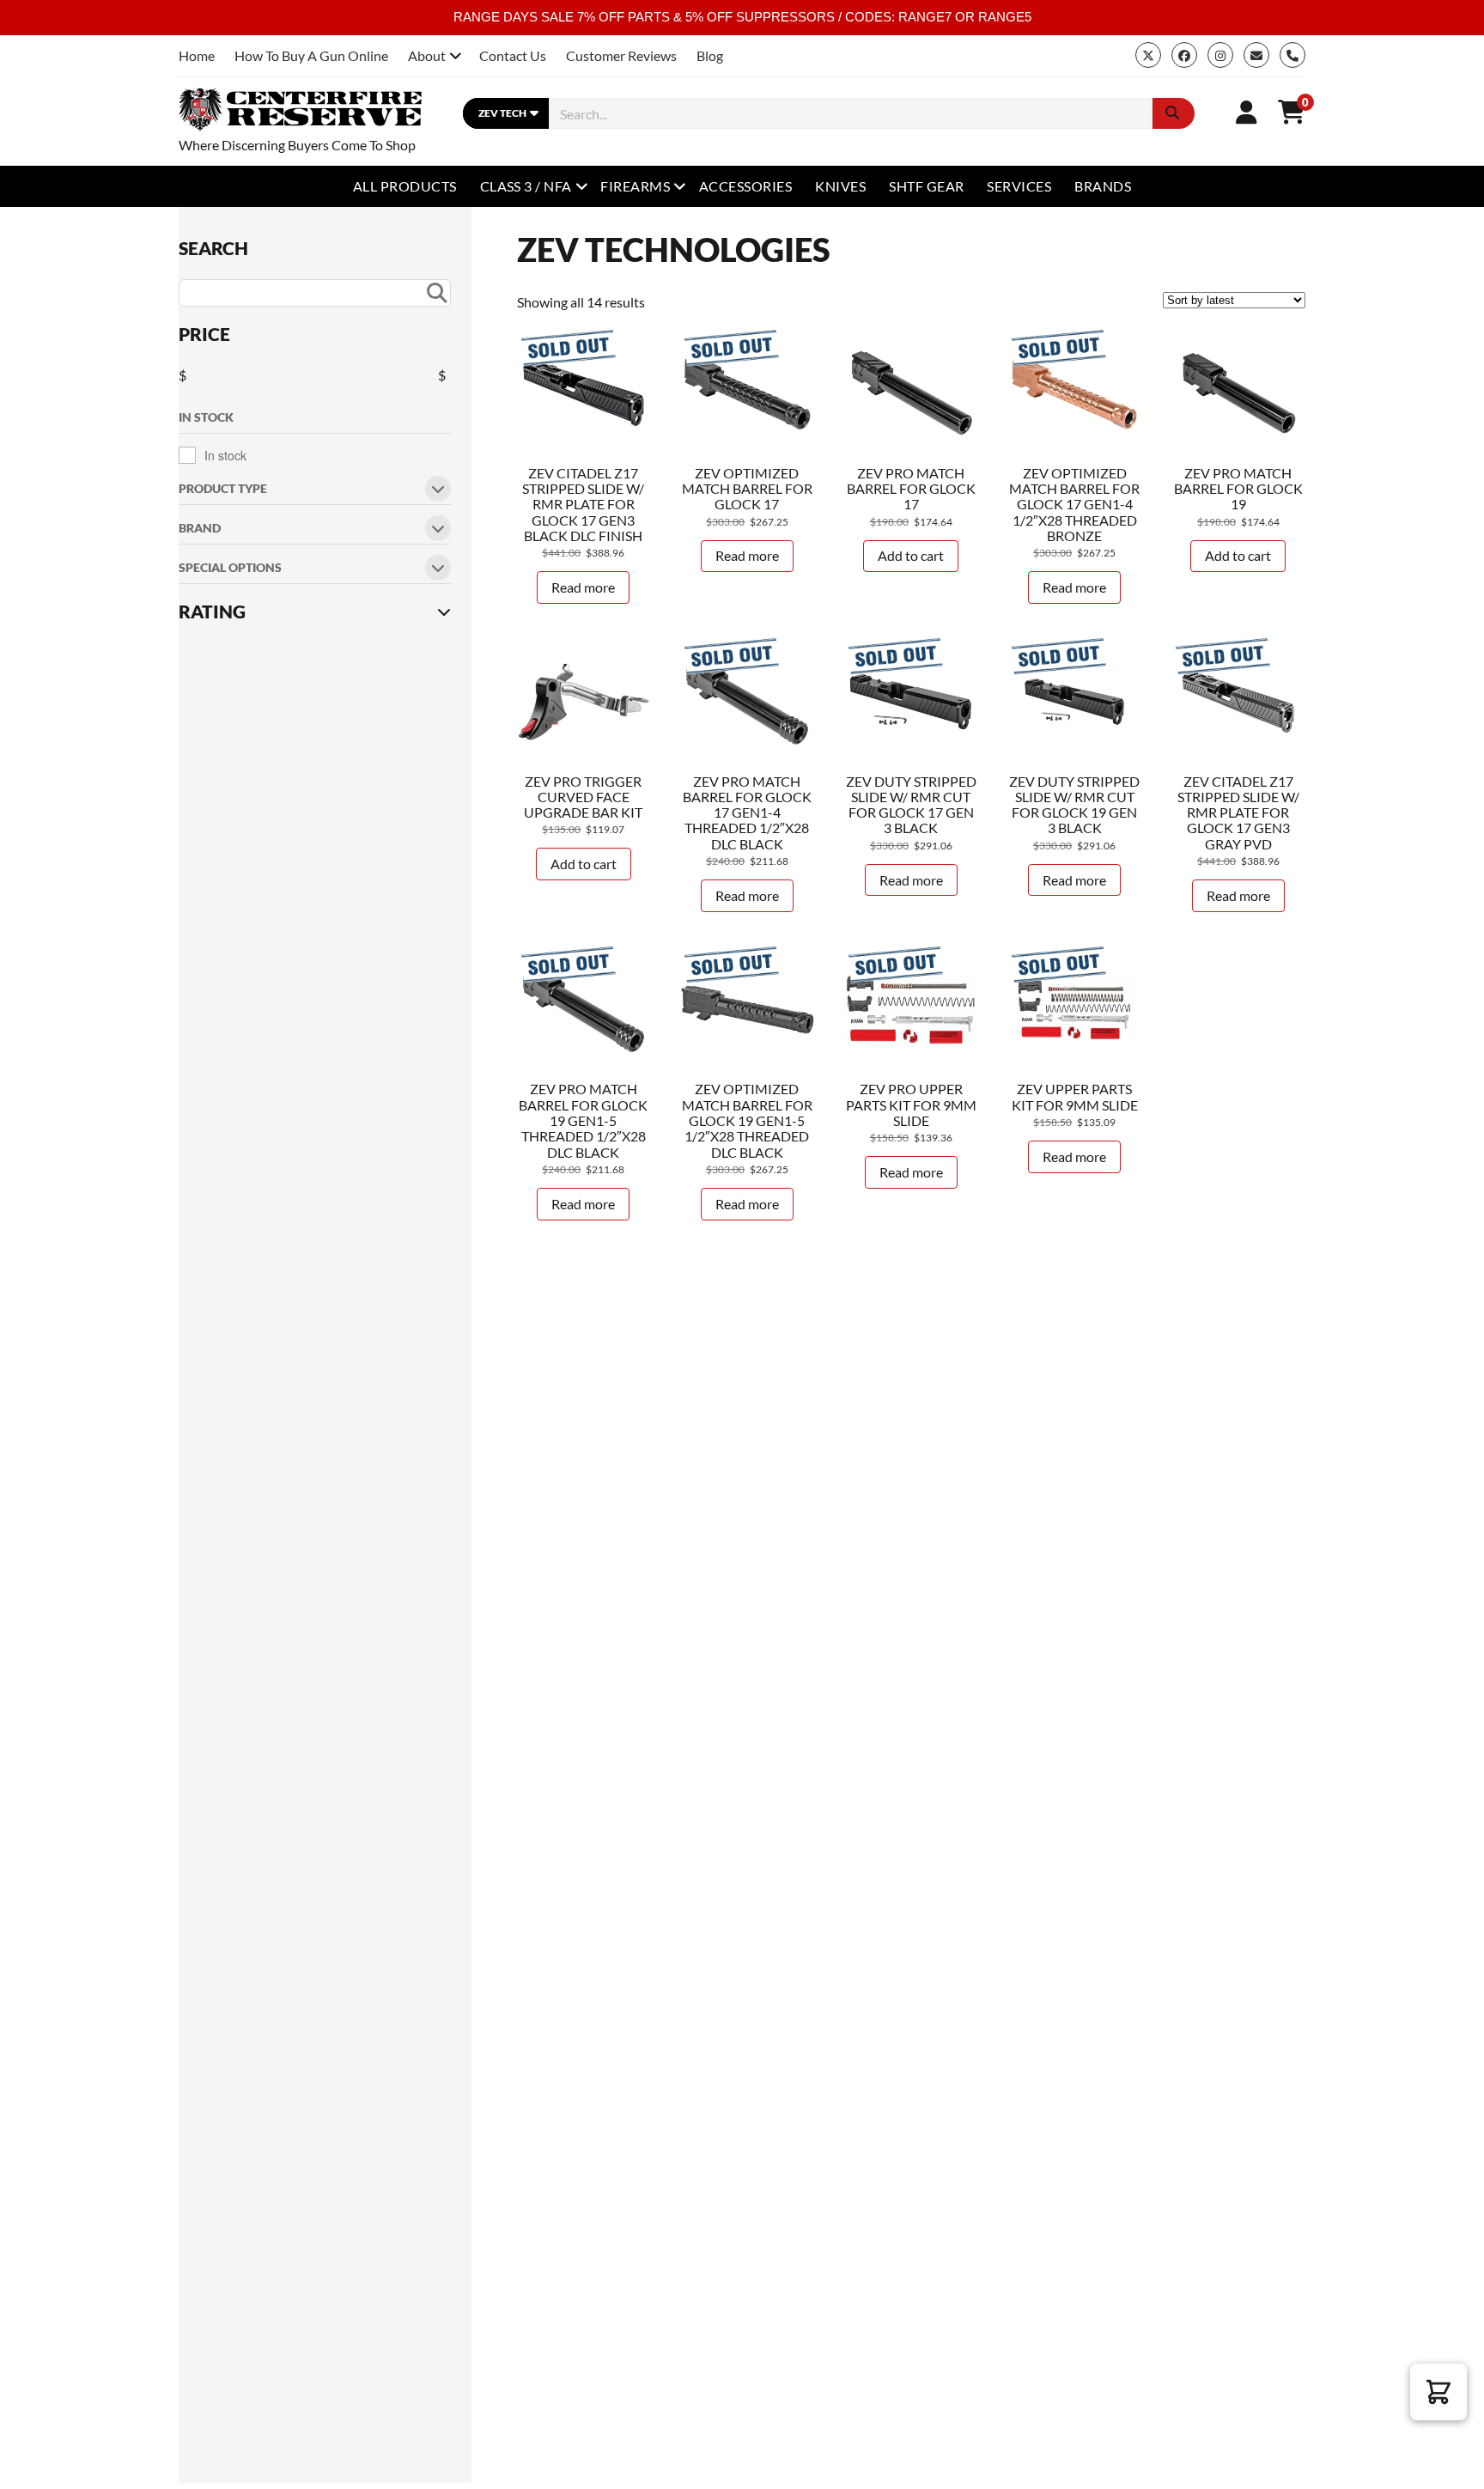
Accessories (745, 186)
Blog (710, 55)
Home (197, 55)
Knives (840, 186)
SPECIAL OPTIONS (230, 568)
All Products (405, 186)
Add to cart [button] (911, 555)
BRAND (200, 529)
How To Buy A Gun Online (311, 55)
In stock (225, 455)
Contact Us (513, 55)
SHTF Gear (926, 186)
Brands (1103, 186)
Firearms (635, 186)
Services (1019, 186)
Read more (583, 587)
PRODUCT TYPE (223, 489)
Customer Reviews (621, 55)
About (427, 55)
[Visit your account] (1247, 112)
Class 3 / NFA (526, 186)
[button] (1438, 2392)
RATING (212, 612)
